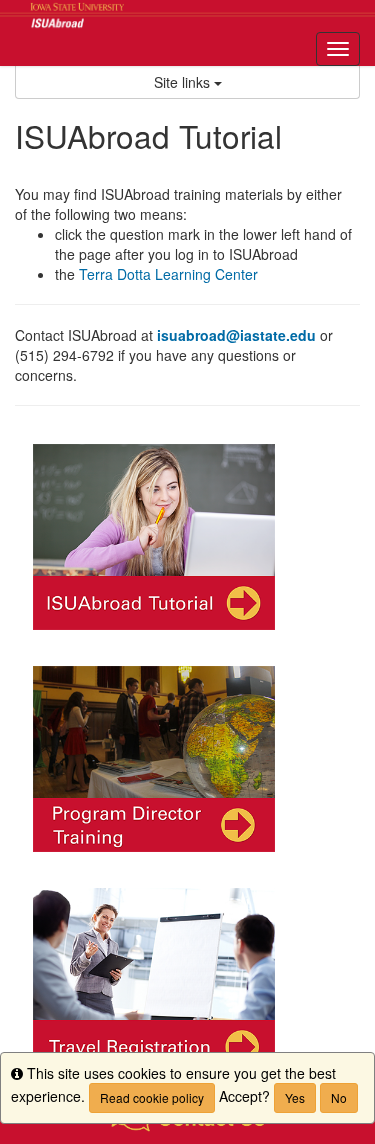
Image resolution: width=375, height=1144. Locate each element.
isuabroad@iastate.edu (236, 335)
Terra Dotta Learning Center (168, 274)
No (339, 1097)
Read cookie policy (152, 1097)
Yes (295, 1097)
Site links (184, 82)
